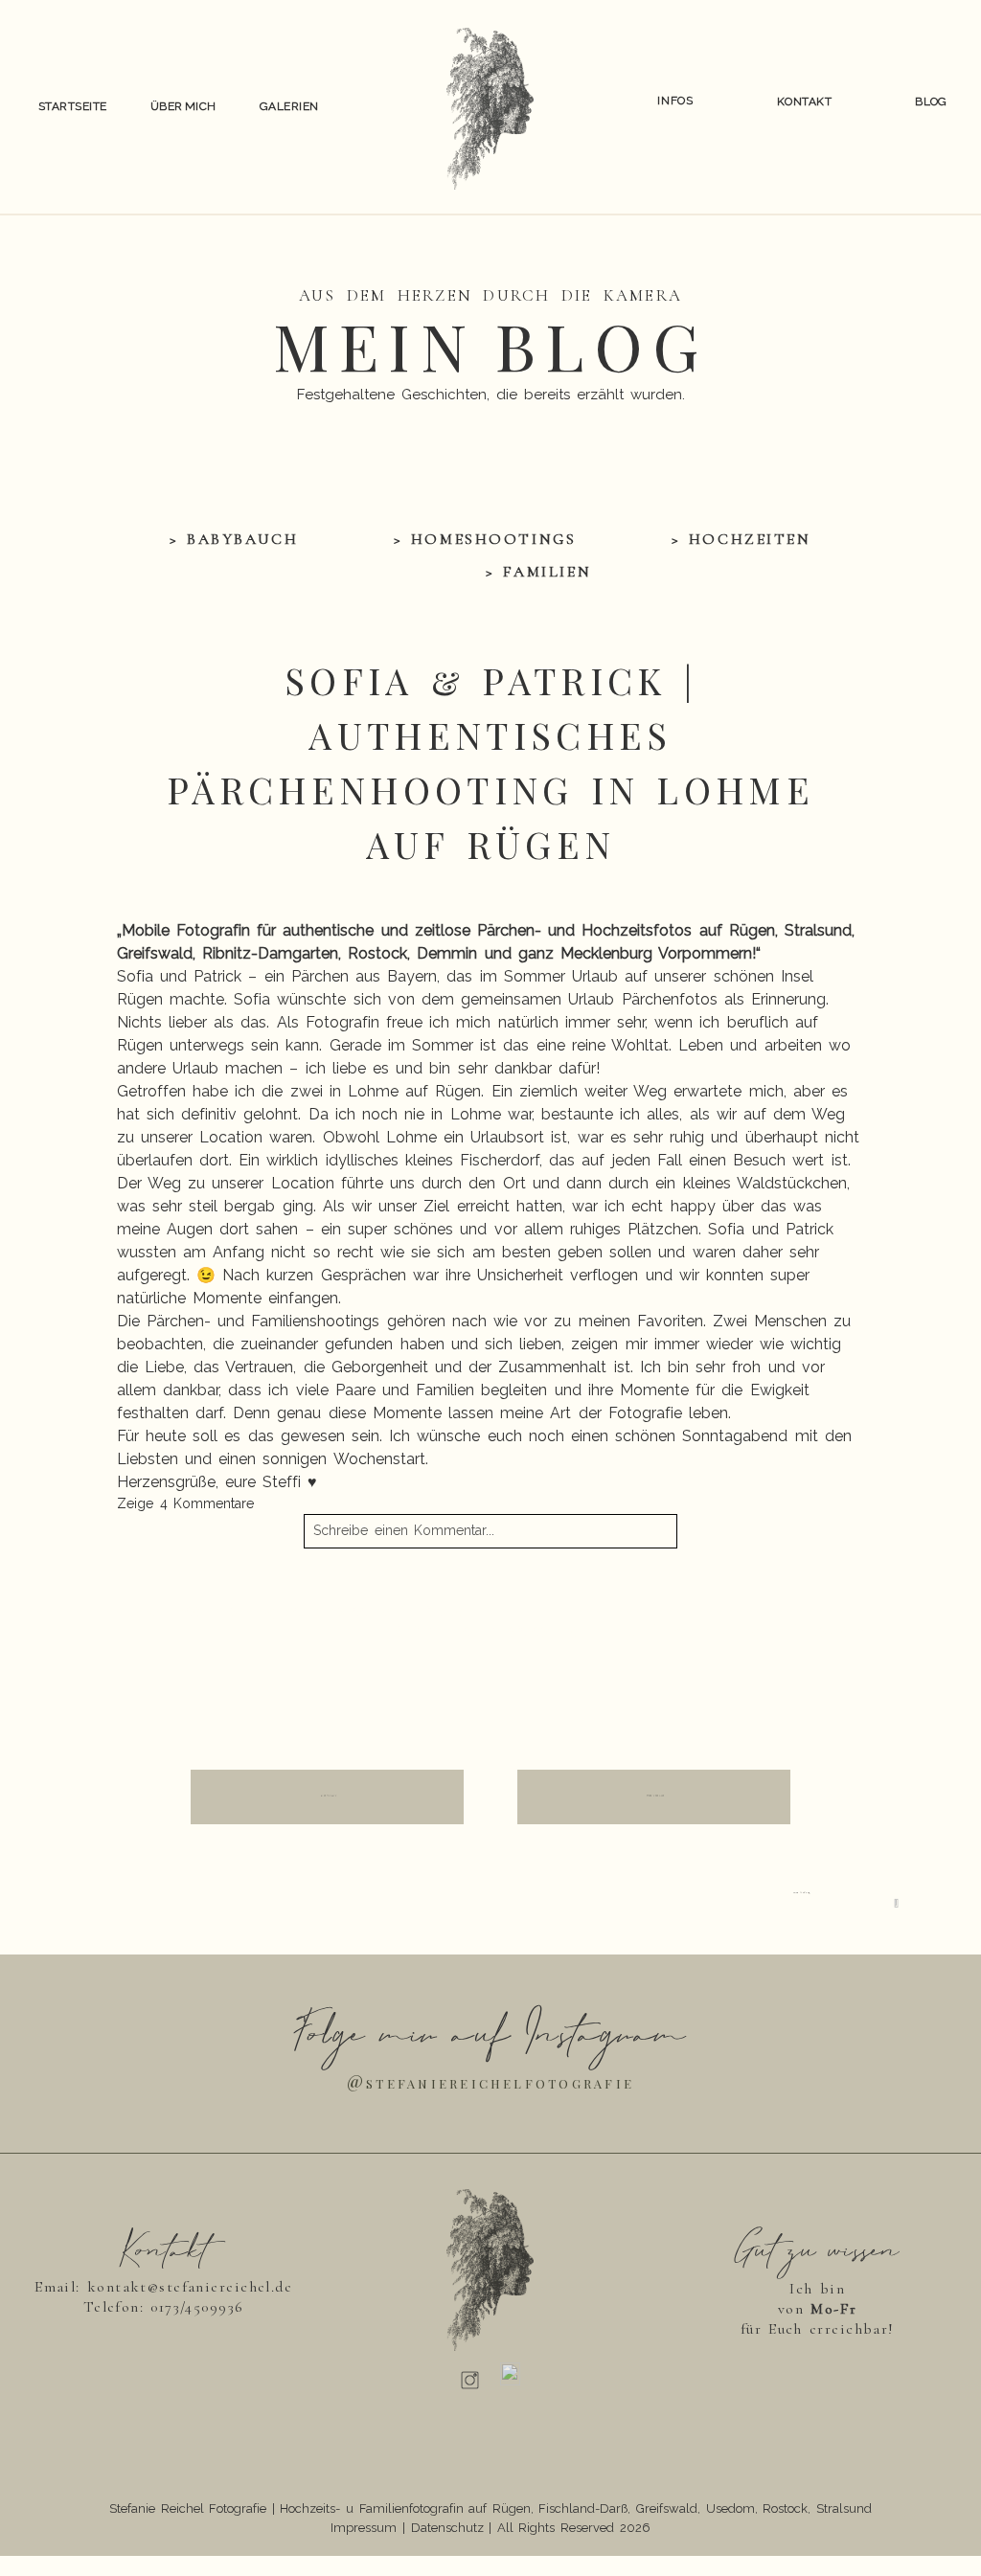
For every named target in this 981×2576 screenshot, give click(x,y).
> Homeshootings (485, 539)
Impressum (364, 2528)
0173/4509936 (197, 2307)
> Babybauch (234, 539)
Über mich (183, 106)
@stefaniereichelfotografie (490, 2081)
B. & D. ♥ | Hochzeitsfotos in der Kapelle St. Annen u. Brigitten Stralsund (613, 1631)
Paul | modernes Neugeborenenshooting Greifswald (298, 1611)
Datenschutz (447, 2528)
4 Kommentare (186, 1503)
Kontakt (804, 102)
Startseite (73, 106)
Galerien (289, 106)
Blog (931, 102)
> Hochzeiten (741, 539)
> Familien (538, 572)
